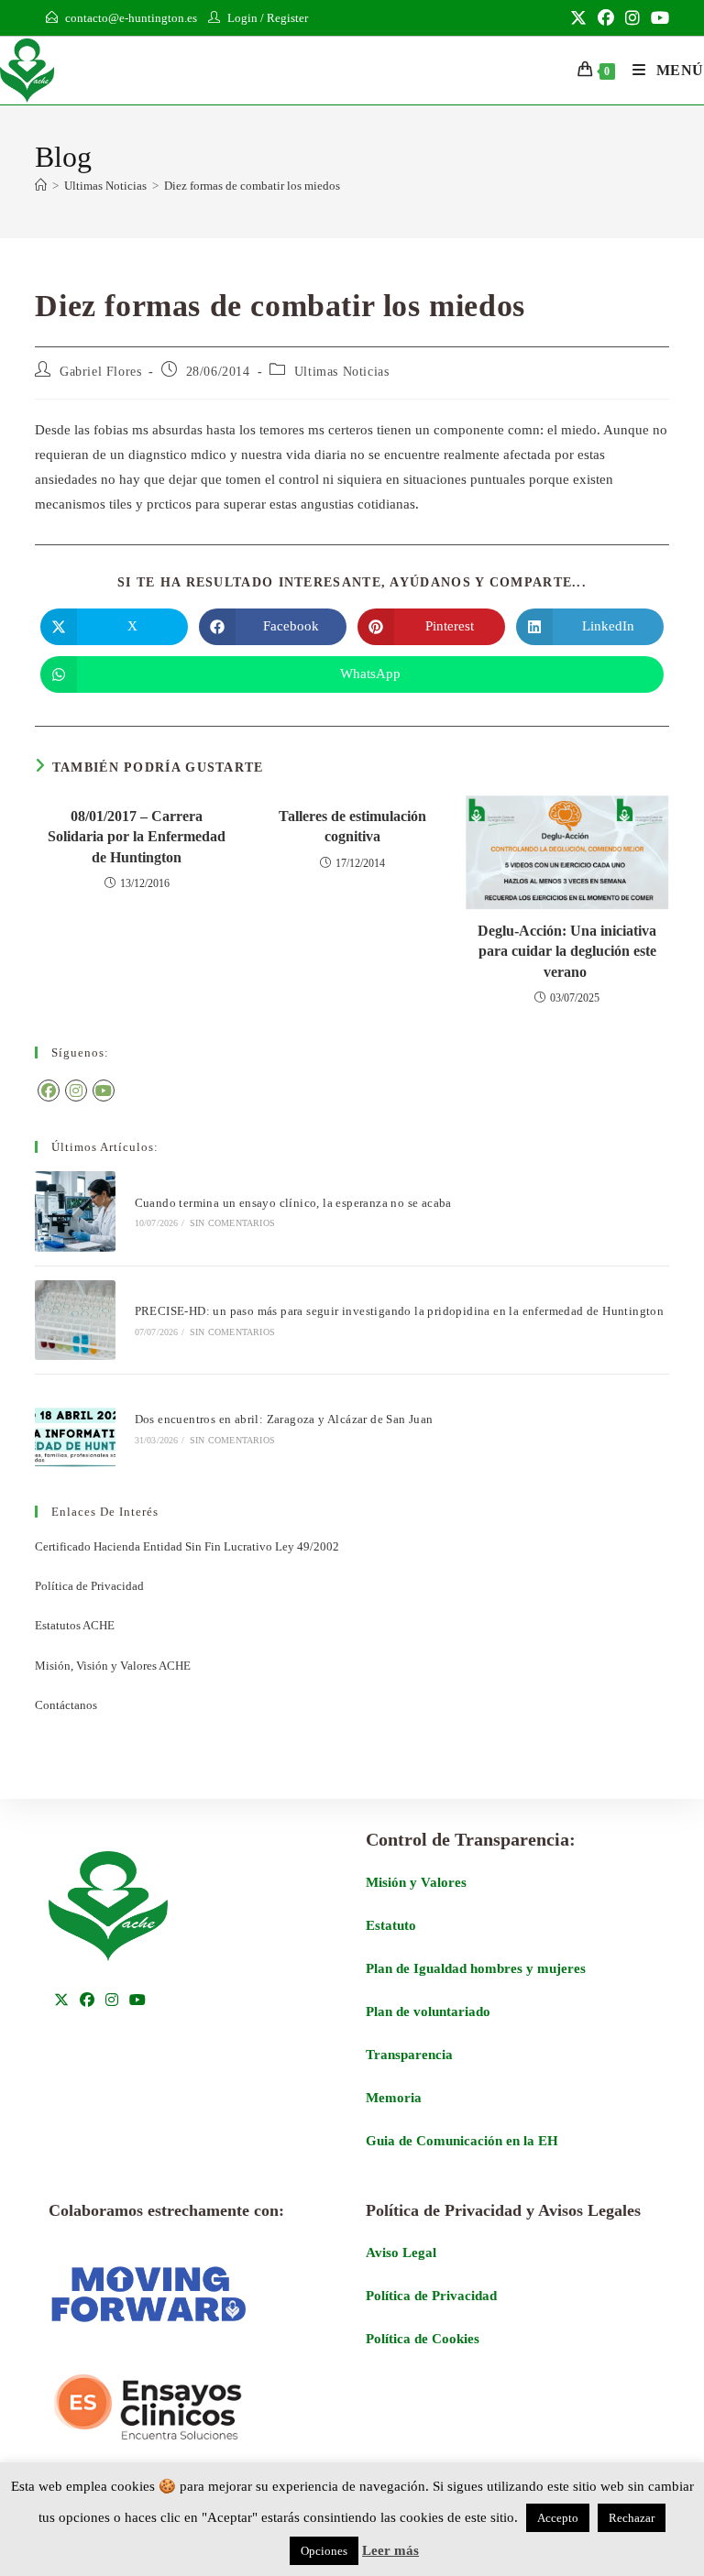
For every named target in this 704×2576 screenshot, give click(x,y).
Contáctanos (66, 1705)
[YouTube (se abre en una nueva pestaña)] (657, 18)
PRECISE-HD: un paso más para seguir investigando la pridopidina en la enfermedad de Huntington (401, 1311)
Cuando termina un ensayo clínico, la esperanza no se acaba (295, 1203)
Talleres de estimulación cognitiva (352, 826)
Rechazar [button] (632, 2518)
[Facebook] (49, 1091)
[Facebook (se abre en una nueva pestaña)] (606, 18)
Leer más (390, 2550)
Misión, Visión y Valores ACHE (113, 1666)
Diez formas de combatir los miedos (252, 186)
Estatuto (391, 1925)
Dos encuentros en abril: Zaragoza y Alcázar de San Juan (284, 1419)
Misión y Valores (416, 1882)
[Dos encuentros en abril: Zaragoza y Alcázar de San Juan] (75, 1428)
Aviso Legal (401, 2253)
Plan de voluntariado (428, 2011)
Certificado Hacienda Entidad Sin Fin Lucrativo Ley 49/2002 (187, 1546)
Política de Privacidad (89, 1586)
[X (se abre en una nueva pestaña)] (578, 18)
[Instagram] (76, 1091)
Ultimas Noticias (342, 372)
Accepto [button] (558, 2518)
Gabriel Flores (100, 372)
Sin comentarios (232, 1223)
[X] (61, 2001)
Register (287, 18)
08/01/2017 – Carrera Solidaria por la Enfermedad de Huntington (137, 837)
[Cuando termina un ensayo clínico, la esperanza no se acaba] (75, 1211)
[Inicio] (41, 186)
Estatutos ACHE (75, 1625)
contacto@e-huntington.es (131, 18)
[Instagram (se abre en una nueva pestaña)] (632, 18)
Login (242, 18)
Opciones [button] (324, 2551)
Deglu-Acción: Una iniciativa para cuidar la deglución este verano (567, 951)
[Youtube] (104, 1091)
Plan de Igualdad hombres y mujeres (476, 1968)
